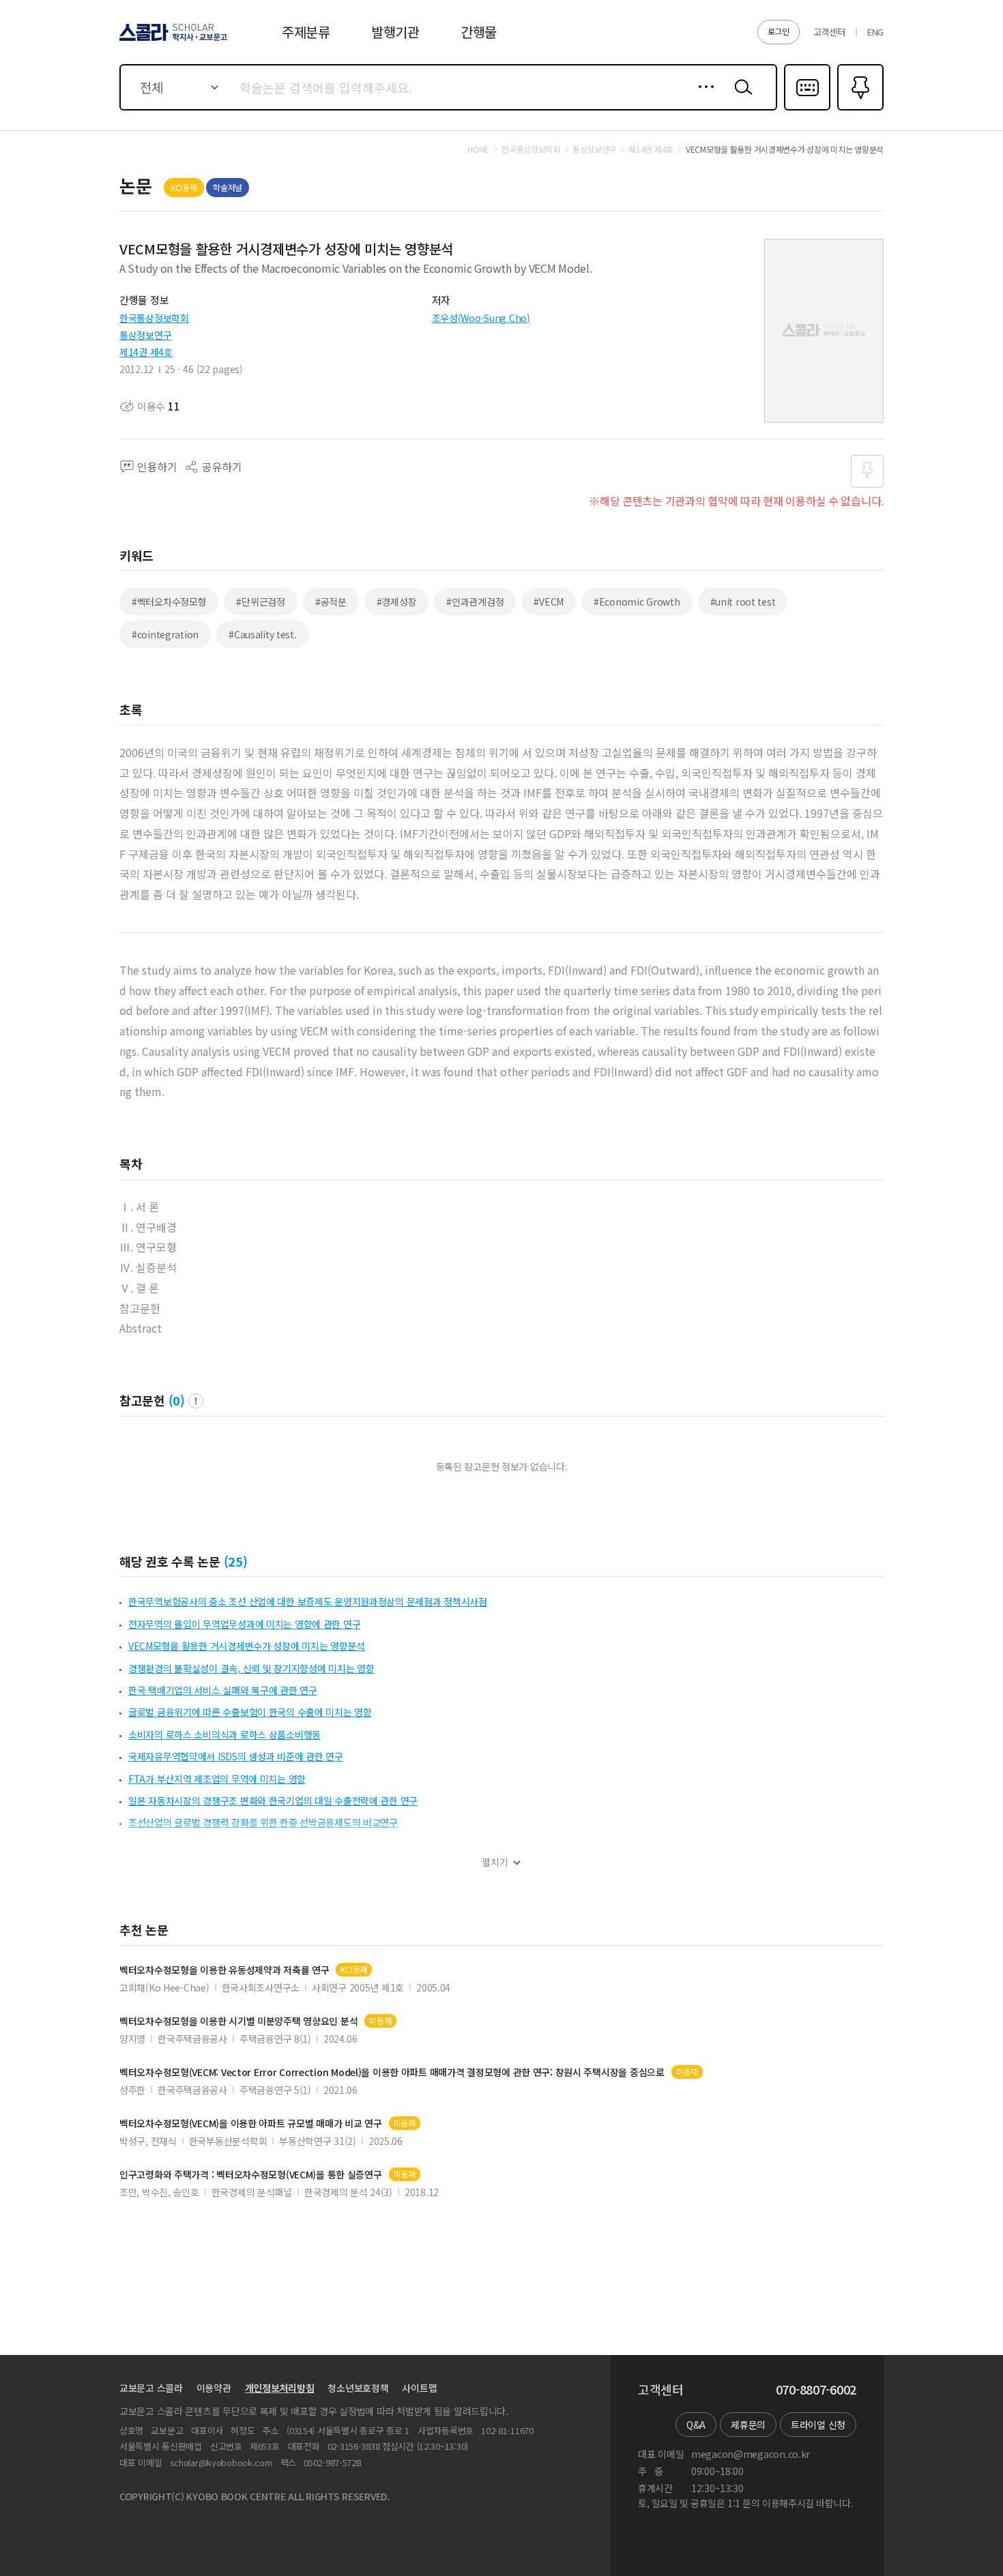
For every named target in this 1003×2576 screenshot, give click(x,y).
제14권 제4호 (146, 352)
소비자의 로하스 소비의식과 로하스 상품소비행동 (224, 1734)
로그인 (779, 31)
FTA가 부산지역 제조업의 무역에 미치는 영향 (217, 1779)
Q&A (696, 2425)
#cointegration (165, 634)
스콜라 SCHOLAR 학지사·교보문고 (172, 40)
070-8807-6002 (816, 2390)
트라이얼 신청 (818, 2425)
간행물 (479, 32)
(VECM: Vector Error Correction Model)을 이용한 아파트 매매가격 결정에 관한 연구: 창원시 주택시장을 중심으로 (392, 2072)
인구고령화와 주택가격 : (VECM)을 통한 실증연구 (251, 2175)
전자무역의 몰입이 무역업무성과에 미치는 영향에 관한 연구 (244, 1624)
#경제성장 (397, 602)
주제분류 (306, 32)
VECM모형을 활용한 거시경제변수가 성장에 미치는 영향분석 (247, 1646)
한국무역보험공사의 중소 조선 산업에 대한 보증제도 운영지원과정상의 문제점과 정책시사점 (308, 1601)
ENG (875, 32)
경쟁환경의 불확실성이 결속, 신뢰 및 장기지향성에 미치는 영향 (251, 1668)
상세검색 (702, 98)
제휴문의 (748, 2425)
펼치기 (495, 1862)
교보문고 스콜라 (151, 2388)
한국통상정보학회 (154, 318)
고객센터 (829, 32)
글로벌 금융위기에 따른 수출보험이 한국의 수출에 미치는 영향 (250, 1712)
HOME (478, 149)
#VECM (549, 602)
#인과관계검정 (475, 602)
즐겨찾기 (859, 109)
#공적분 (331, 602)
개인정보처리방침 (280, 2388)
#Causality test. (263, 634)
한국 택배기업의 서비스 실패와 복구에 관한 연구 (223, 1690)
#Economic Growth (637, 602)
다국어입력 (807, 109)
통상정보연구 (145, 335)
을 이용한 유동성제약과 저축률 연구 (224, 1970)
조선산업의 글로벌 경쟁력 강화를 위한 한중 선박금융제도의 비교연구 (263, 1822)
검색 (740, 98)
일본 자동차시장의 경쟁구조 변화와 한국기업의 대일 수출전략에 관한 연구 (273, 1801)
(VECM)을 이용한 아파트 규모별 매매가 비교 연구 (251, 2123)
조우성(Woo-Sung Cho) (481, 318)
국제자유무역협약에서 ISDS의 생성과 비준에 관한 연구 (236, 1756)
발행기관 (395, 32)
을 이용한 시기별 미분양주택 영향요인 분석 (238, 2021)
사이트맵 (419, 2388)
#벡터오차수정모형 (169, 602)
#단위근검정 (260, 602)
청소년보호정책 (358, 2388)
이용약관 (214, 2388)
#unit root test (743, 602)
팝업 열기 (196, 1401)
